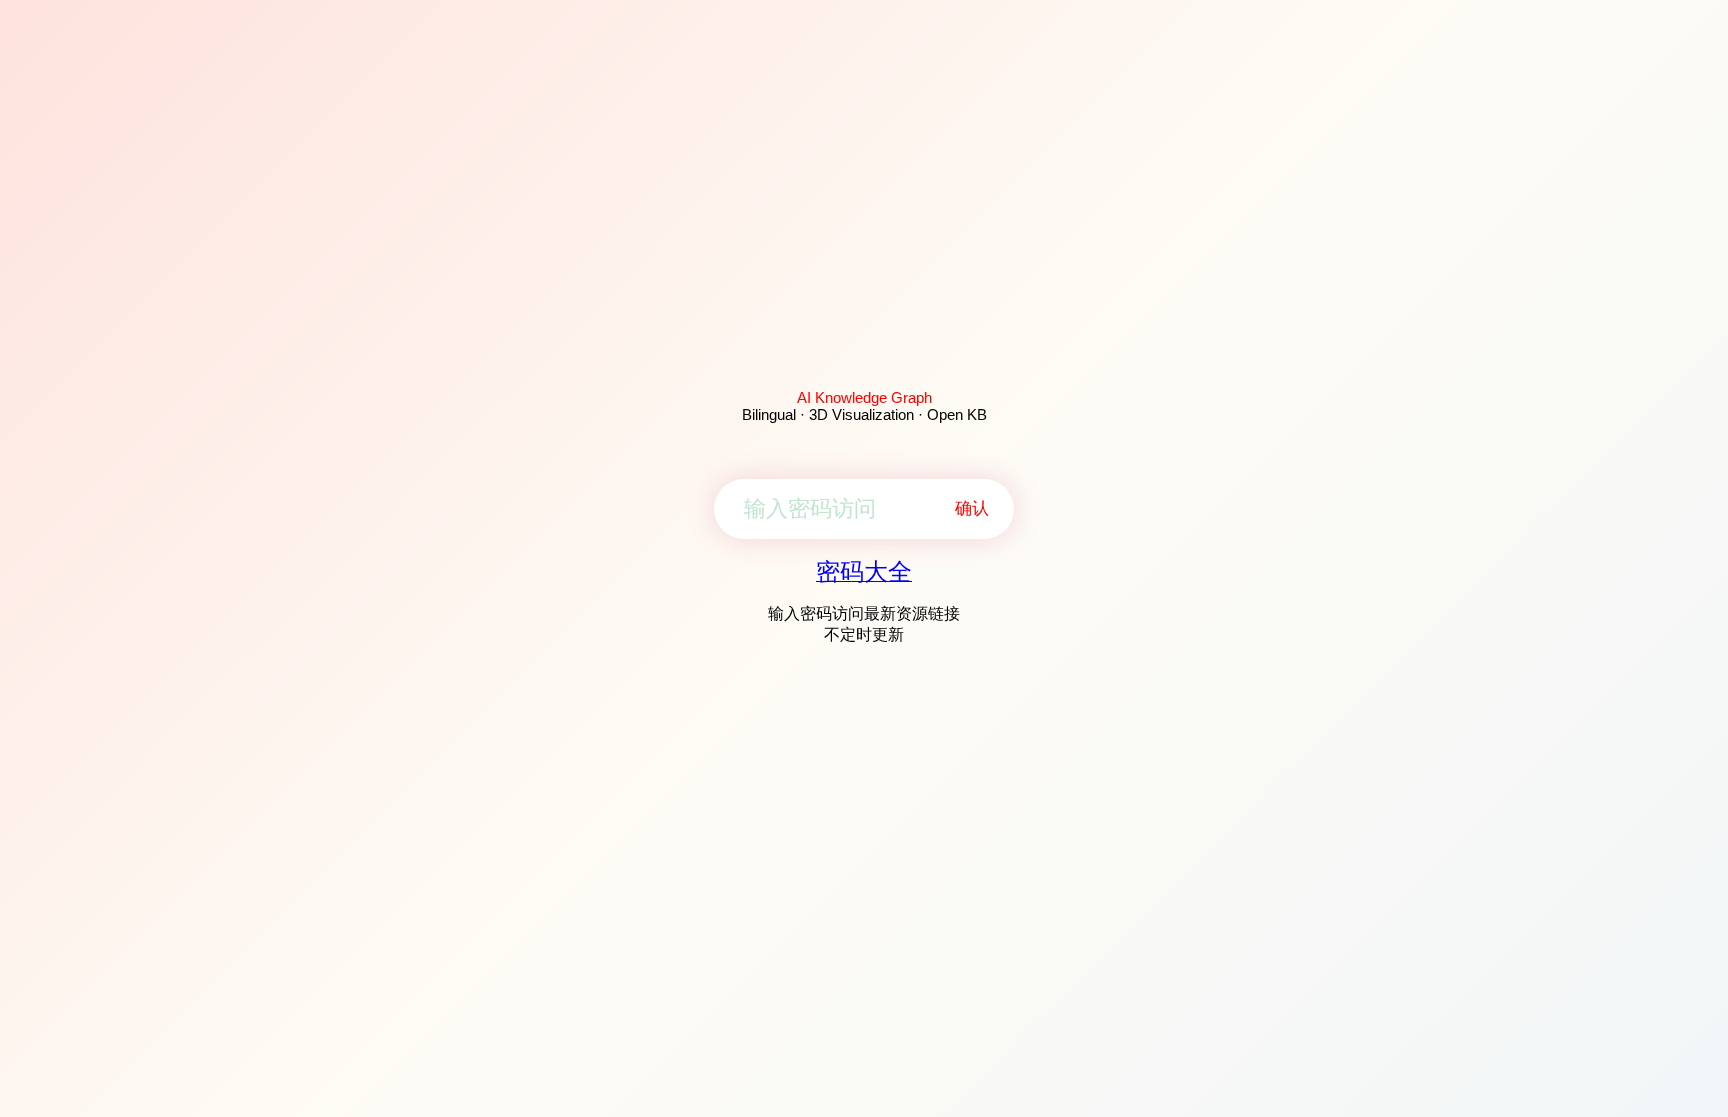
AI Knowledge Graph (864, 397)
